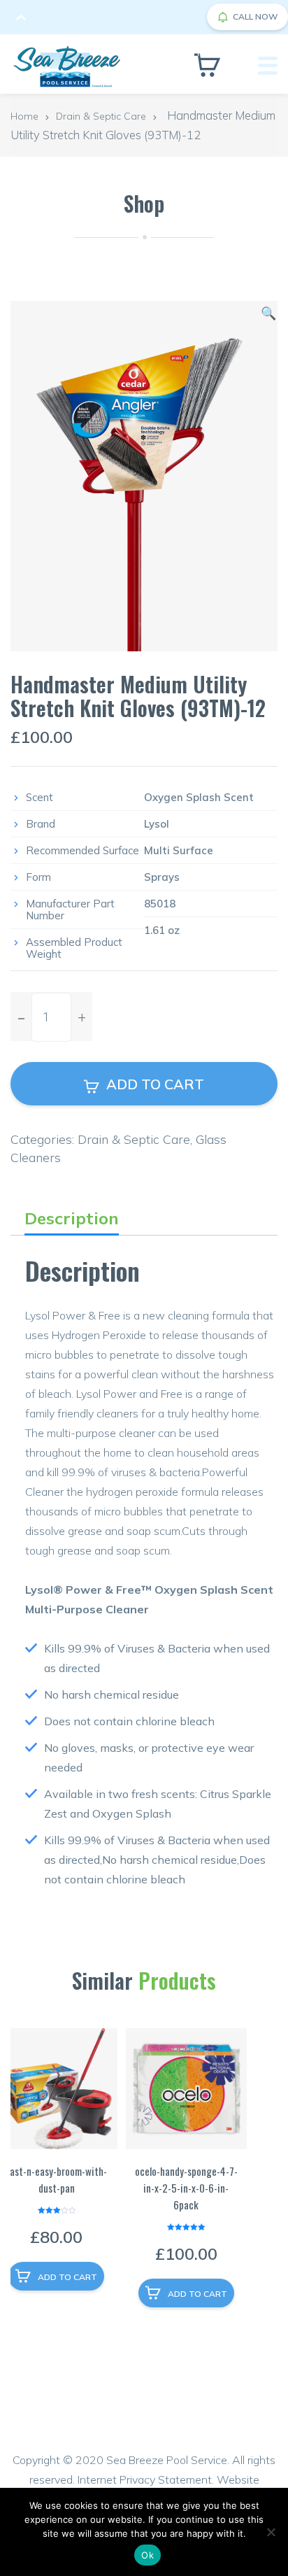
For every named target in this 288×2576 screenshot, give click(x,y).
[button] (268, 313)
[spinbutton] (51, 1017)
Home (24, 116)
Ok (147, 2555)
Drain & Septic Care (101, 116)
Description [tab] (72, 1218)
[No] (271, 2532)
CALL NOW (255, 16)
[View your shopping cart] (207, 65)
